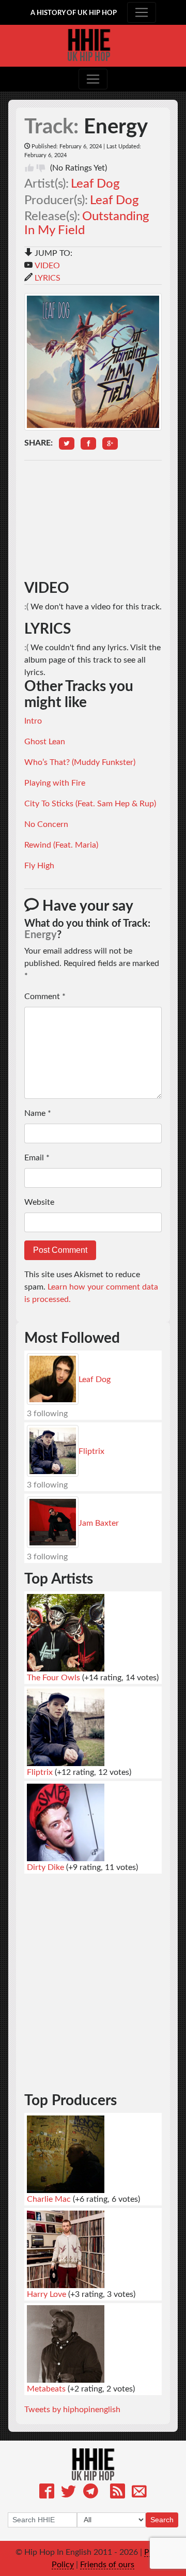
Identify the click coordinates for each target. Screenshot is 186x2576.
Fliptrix (91, 1451)
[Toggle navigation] (142, 12)
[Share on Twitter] (67, 443)
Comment (45, 996)
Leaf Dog (95, 184)
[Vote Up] (29, 168)
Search (162, 2520)
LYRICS (48, 278)
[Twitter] (68, 2493)
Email (37, 1158)
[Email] (139, 2493)
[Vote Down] (41, 168)
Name (38, 1113)
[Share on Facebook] (88, 443)
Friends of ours (107, 2565)
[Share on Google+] (110, 443)
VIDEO (47, 266)
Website (39, 1202)
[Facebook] (47, 2493)
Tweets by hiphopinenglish (72, 2410)
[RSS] (118, 2493)
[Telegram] (91, 2493)
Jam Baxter (99, 1523)
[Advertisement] (93, 520)
